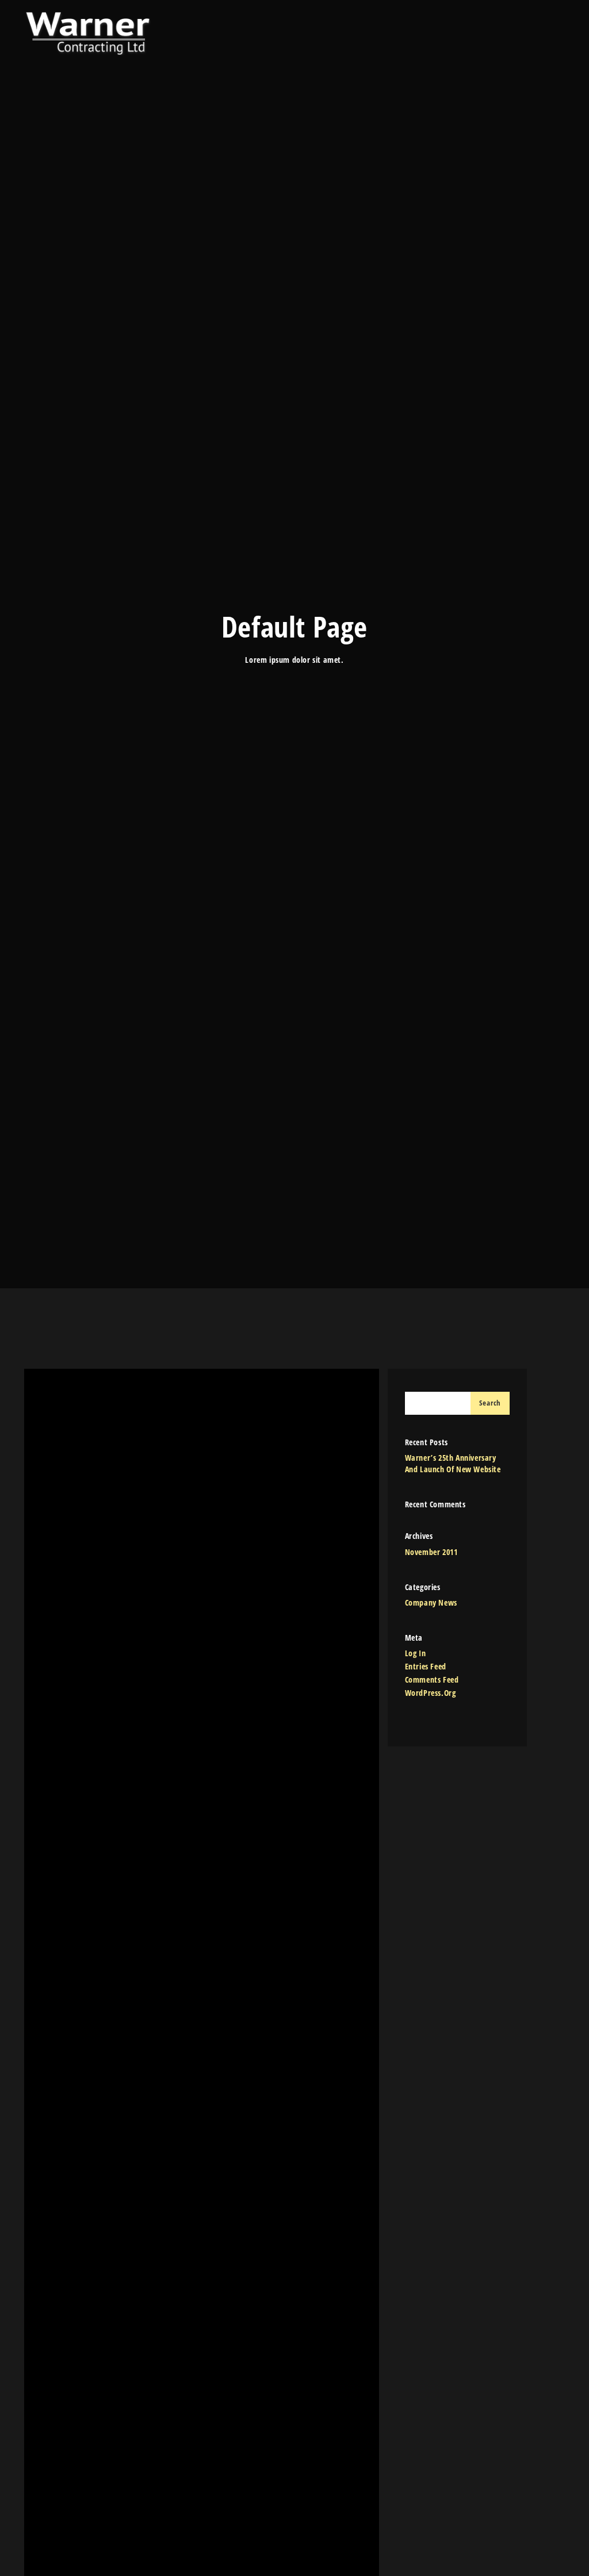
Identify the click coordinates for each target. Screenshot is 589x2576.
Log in (416, 1653)
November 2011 (431, 1552)
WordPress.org (431, 1693)
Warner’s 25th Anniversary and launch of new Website (453, 1463)
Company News (431, 1602)
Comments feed (432, 1679)
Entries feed (426, 1666)
